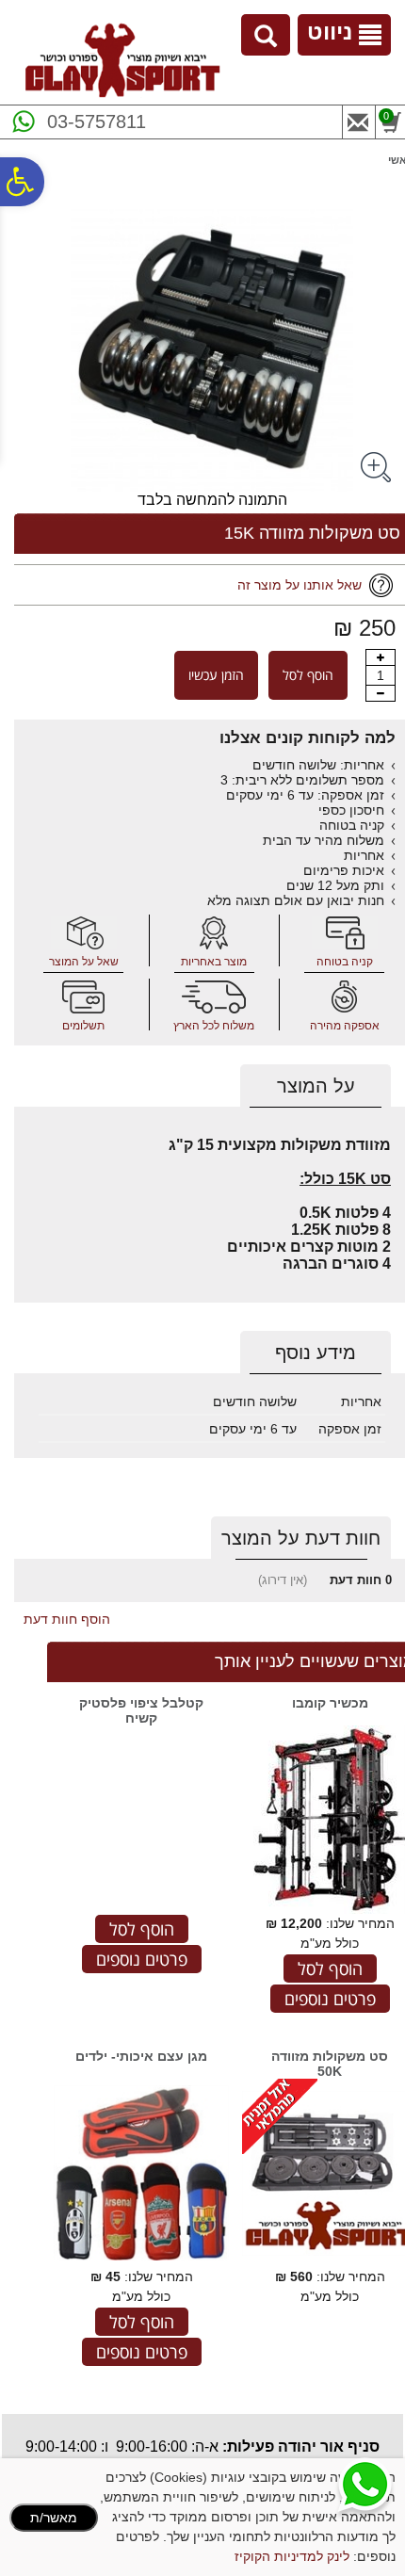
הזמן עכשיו (216, 675)
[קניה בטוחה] (345, 933)
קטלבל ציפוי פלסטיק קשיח (141, 1710)
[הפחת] (381, 693)
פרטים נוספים (330, 1999)
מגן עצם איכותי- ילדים (141, 2056)
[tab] (316, 1086)
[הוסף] (381, 657)
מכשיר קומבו (330, 1703)
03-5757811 (97, 122)
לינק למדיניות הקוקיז (292, 2556)
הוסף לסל (308, 675)
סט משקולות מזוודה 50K (330, 2064)
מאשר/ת (54, 2518)
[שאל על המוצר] (84, 933)
